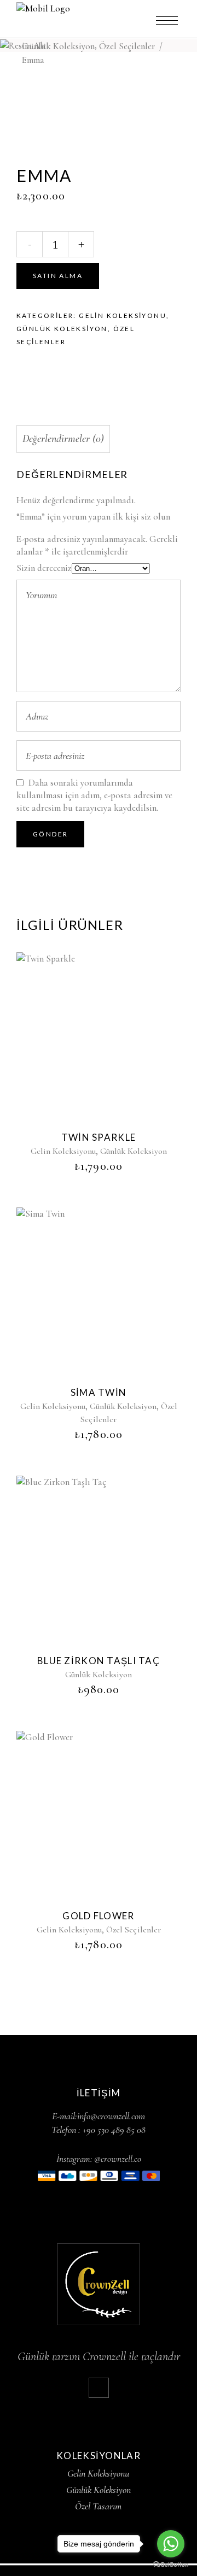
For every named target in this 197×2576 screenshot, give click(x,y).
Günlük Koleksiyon (58, 46)
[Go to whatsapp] (171, 2544)
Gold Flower (98, 1916)
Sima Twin (99, 1392)
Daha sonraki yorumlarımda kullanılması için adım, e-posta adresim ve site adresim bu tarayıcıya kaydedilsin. (94, 795)
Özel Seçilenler (127, 46)
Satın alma (58, 276)
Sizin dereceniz (44, 568)
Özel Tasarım (98, 2506)
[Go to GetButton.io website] (171, 2565)
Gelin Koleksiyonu (123, 316)
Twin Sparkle (99, 1137)
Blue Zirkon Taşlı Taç (99, 1661)
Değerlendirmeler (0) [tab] (63, 439)
